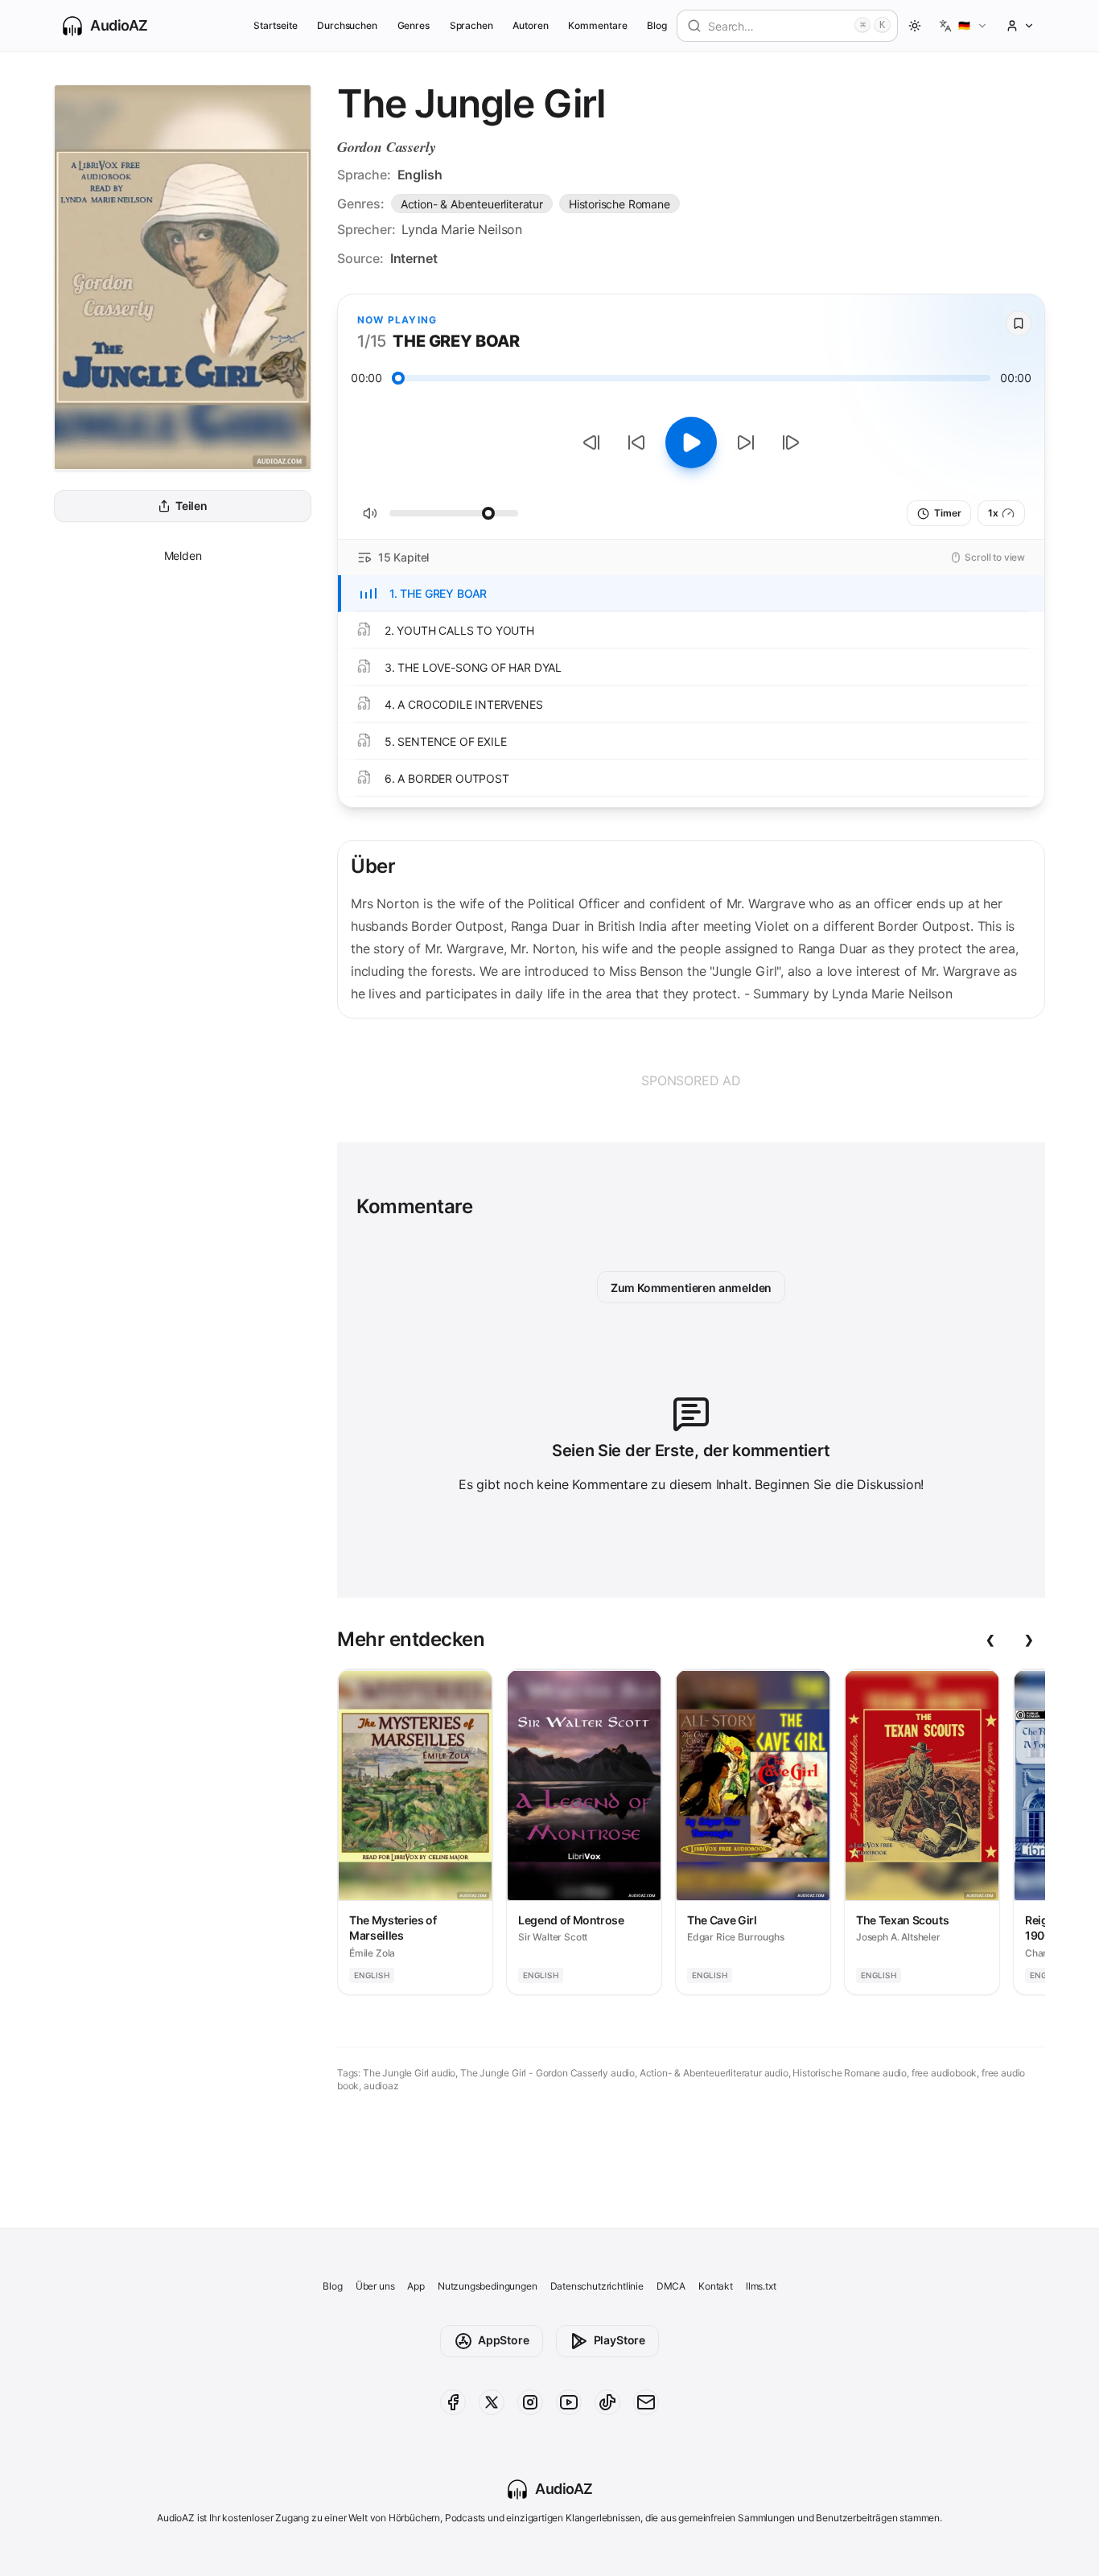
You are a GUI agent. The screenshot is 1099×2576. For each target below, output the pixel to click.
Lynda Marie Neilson (462, 229)
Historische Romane (619, 204)
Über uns (375, 2286)
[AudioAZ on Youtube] (569, 2402)
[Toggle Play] (691, 442)
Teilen (191, 506)
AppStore (504, 2340)
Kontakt (716, 2286)
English (420, 175)
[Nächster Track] (791, 442)
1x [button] (993, 513)
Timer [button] (947, 513)
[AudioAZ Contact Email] (646, 2402)
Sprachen (472, 25)
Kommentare (597, 25)
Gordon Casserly (386, 147)
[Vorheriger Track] (591, 442)
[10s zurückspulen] (636, 442)
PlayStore (619, 2340)
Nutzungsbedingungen (488, 2286)
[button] (963, 26)
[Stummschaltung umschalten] (370, 513)
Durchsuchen (347, 25)
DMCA (671, 2286)
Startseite (275, 25)
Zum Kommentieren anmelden (692, 1288)
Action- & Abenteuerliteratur (472, 204)
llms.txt (761, 2286)
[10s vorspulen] (746, 442)
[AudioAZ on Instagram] (530, 2402)
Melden (183, 556)
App (416, 2286)
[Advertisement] (691, 1080)
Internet (414, 258)
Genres (414, 25)
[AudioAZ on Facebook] (453, 2402)
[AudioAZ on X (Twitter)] (492, 2402)
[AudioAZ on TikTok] (607, 2402)
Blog (657, 25)
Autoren (531, 25)
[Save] (1019, 323)
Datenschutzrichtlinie (597, 2286)
